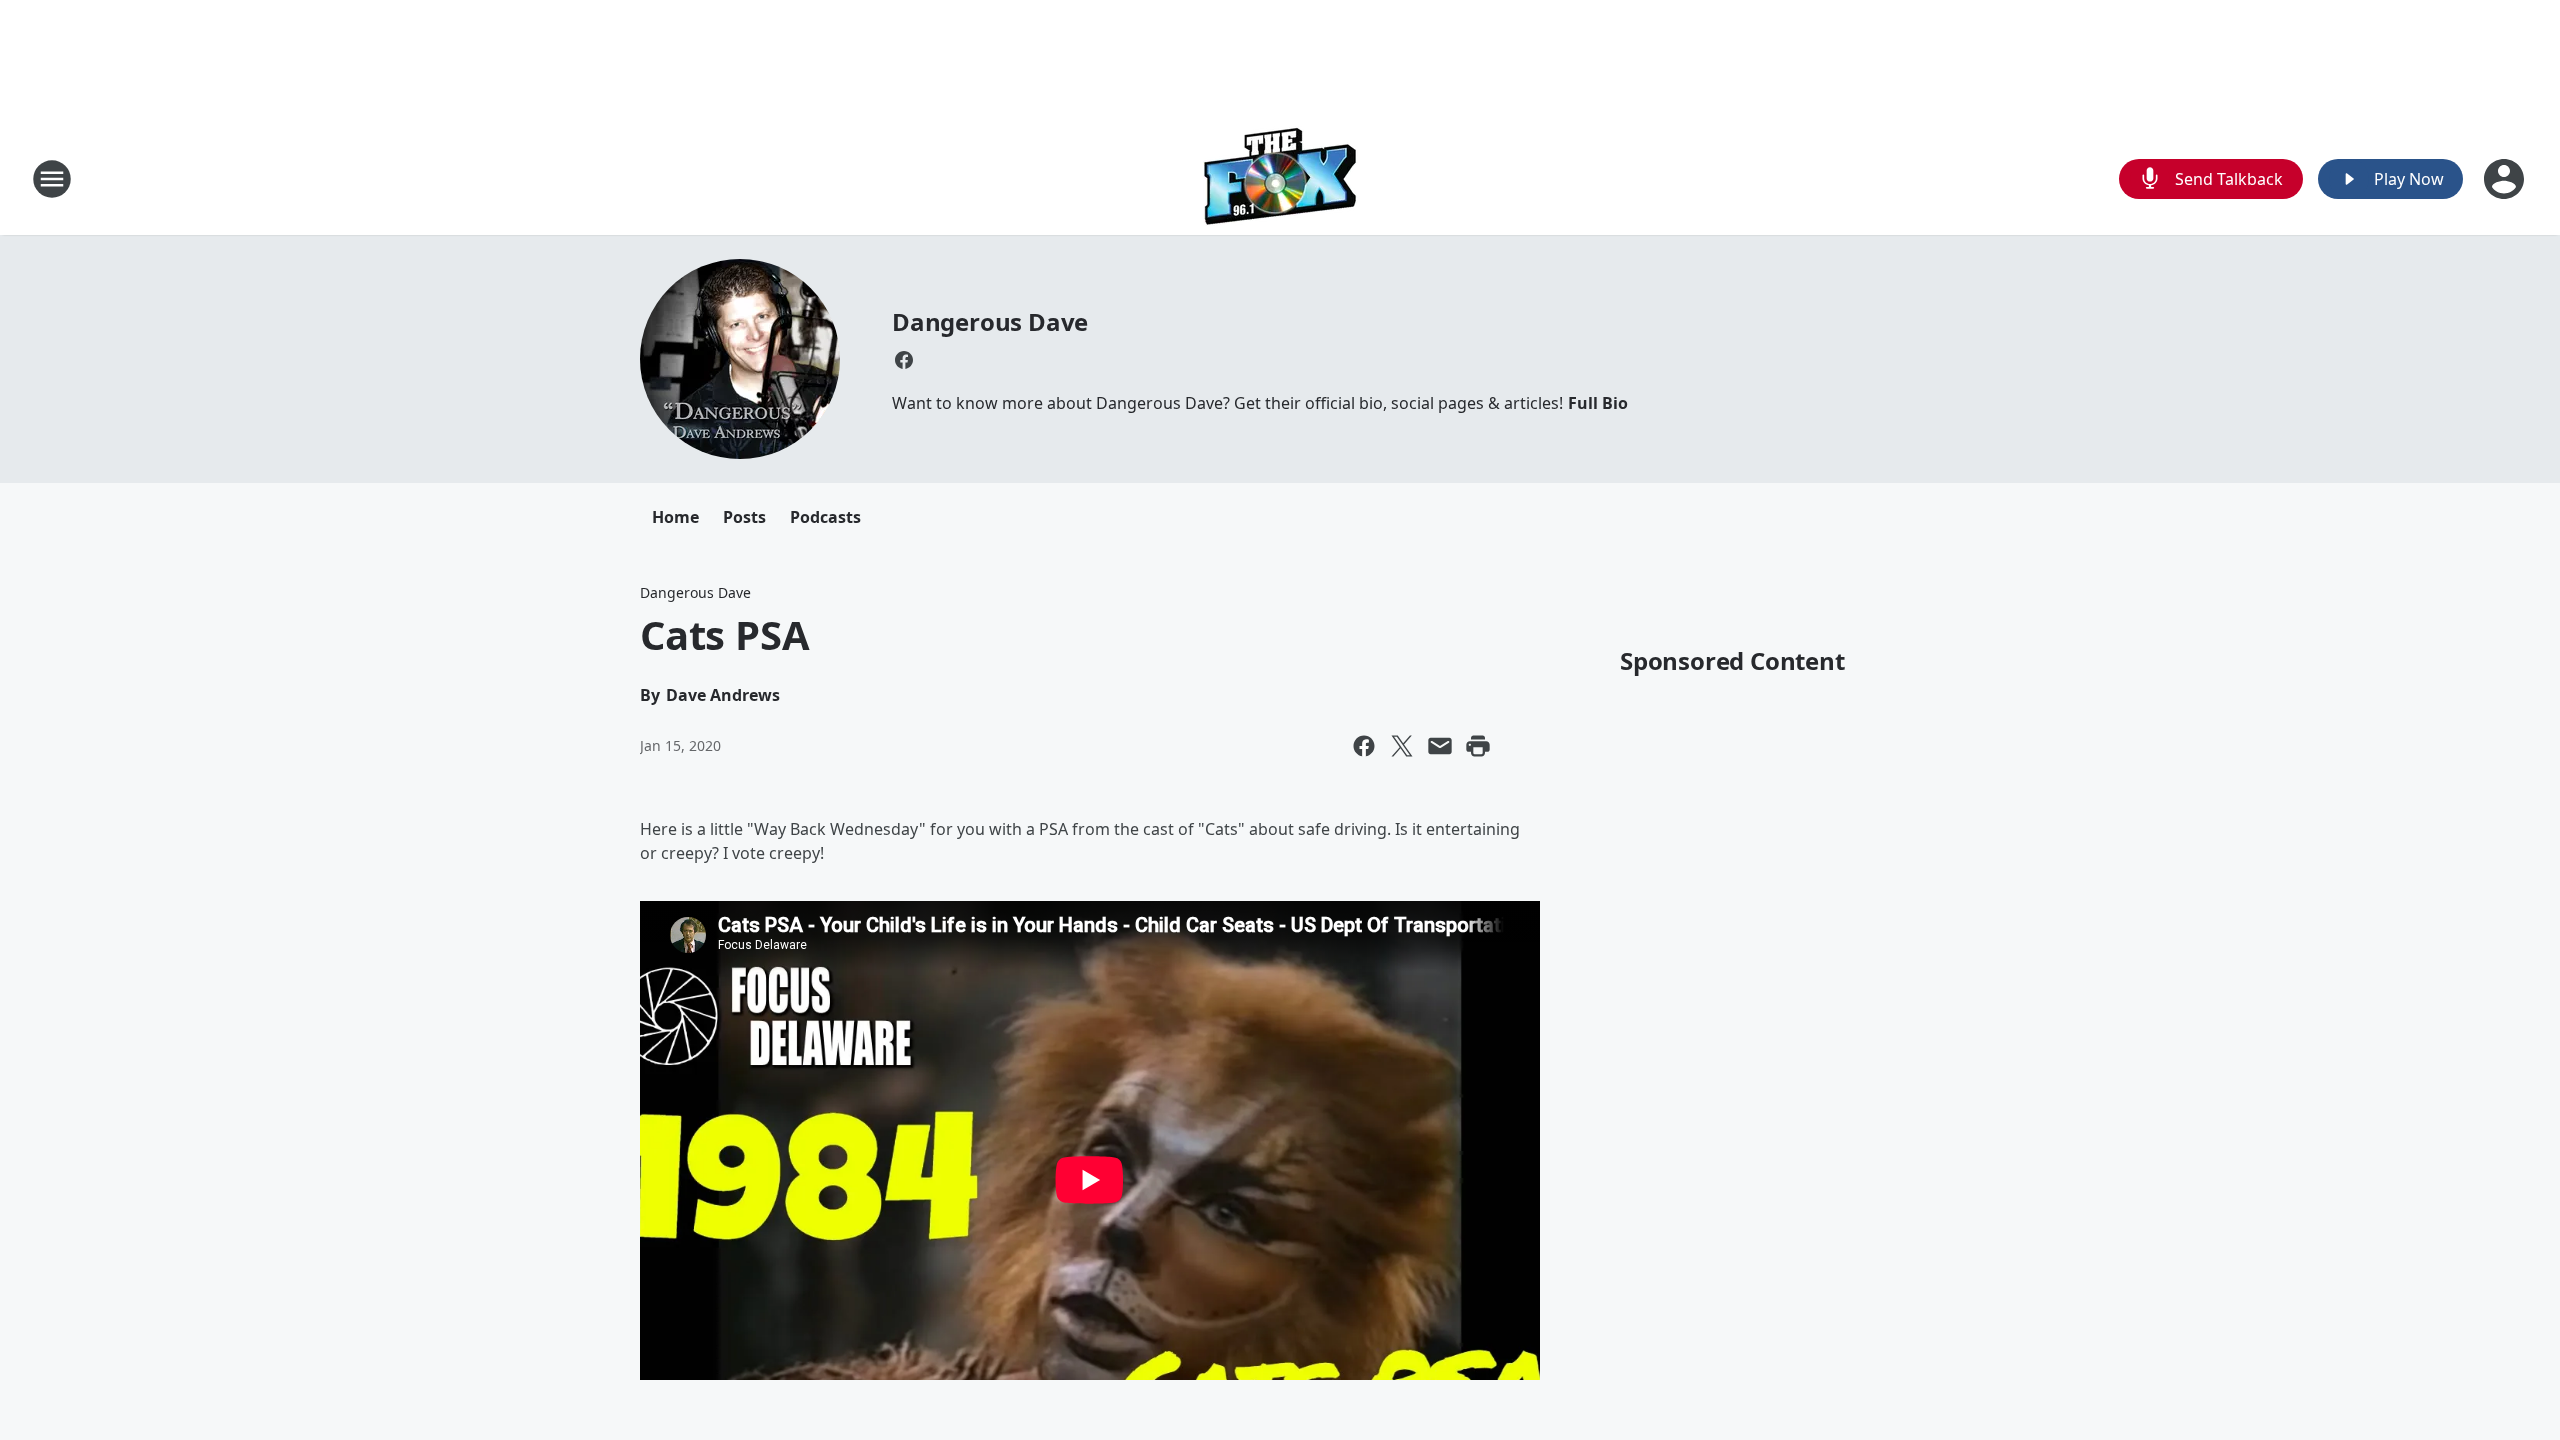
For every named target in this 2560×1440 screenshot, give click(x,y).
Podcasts (825, 517)
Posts (744, 517)
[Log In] (2506, 179)
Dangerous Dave (990, 321)
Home (675, 517)
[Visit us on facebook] (904, 360)
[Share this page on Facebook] (1364, 746)
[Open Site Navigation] (52, 179)
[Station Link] (1280, 178)
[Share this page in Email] (1440, 746)
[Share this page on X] (1402, 746)
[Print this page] (1478, 746)
